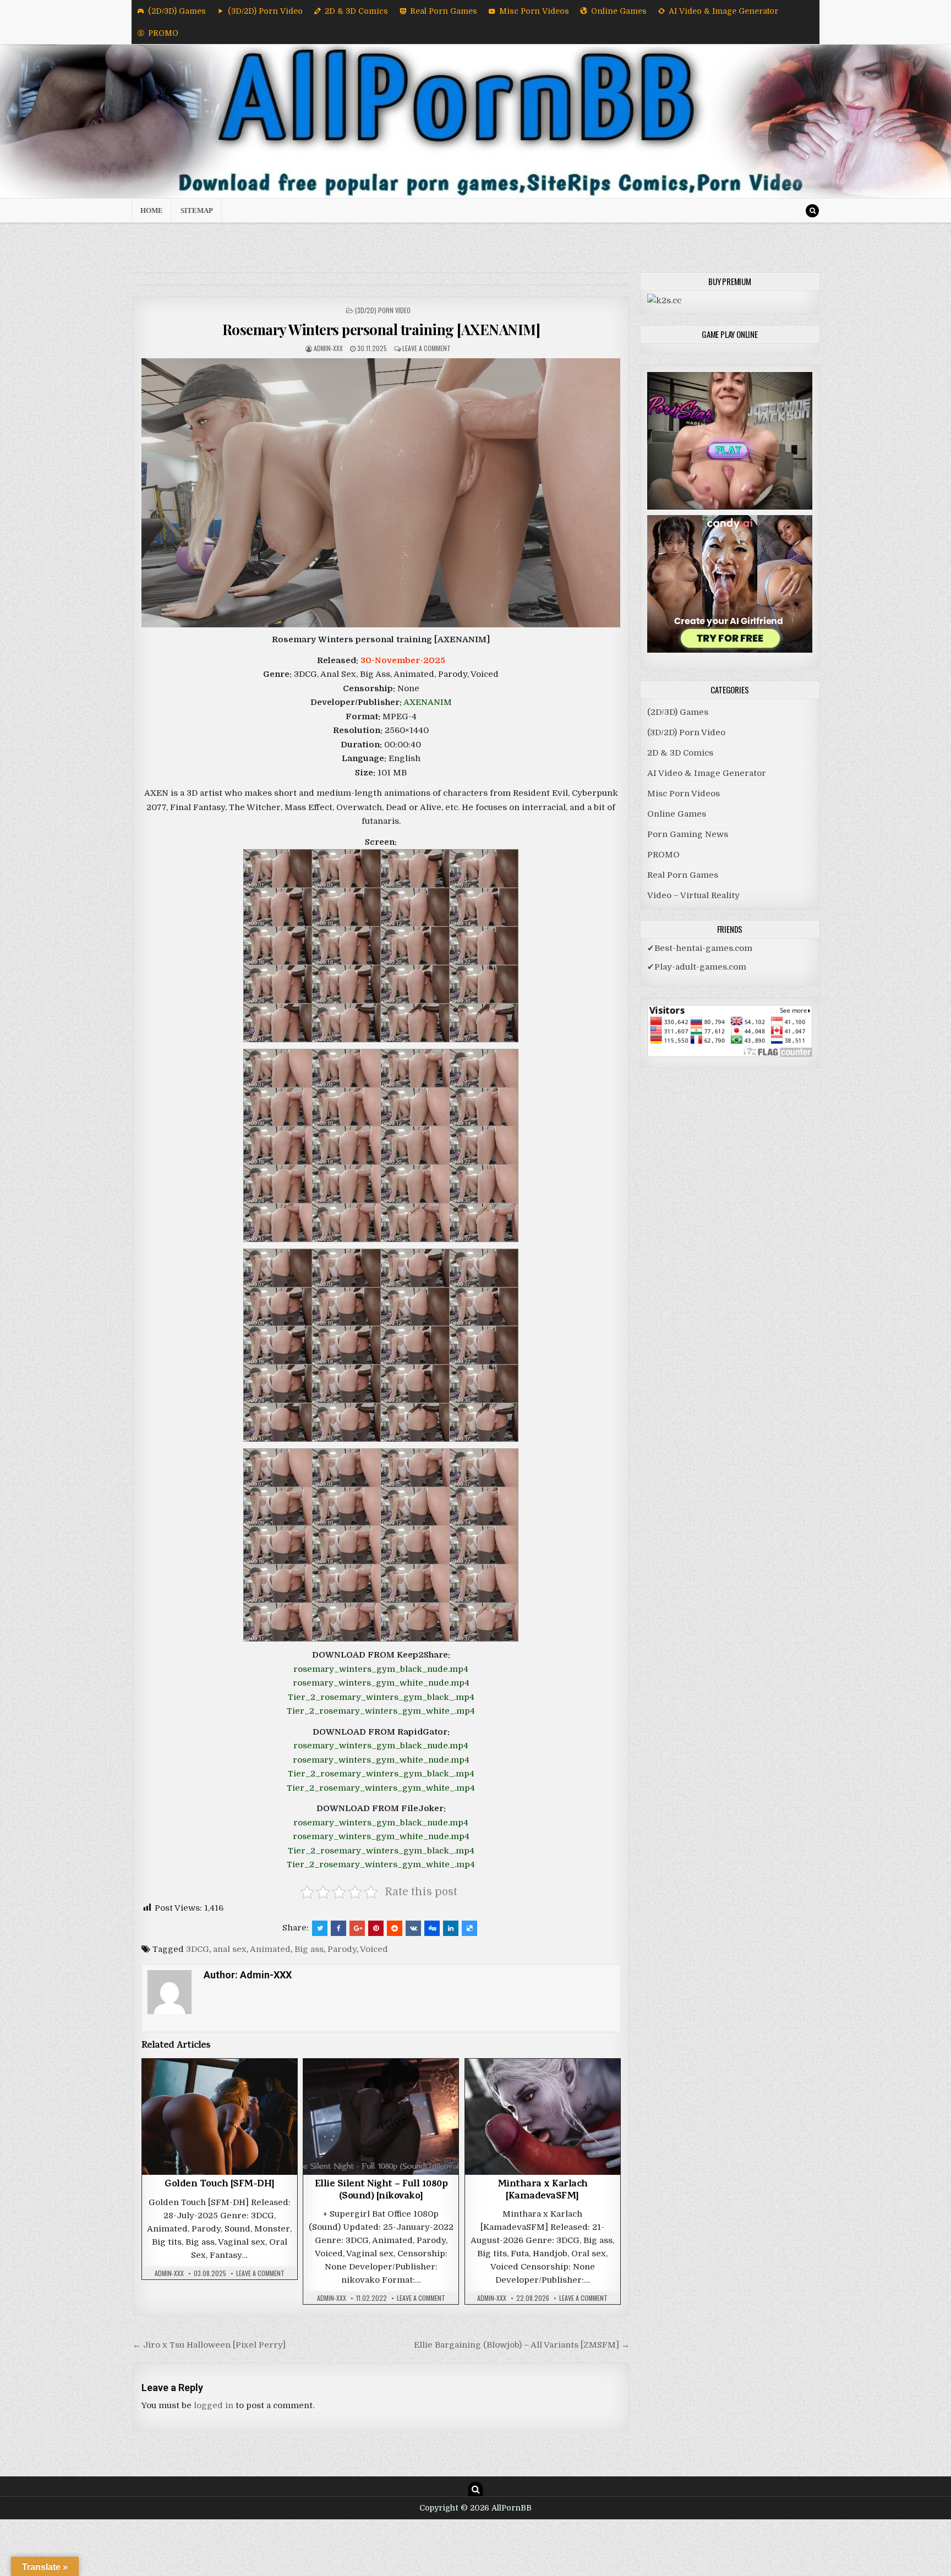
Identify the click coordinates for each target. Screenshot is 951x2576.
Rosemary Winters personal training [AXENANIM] (381, 329)
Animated (270, 1949)
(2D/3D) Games (177, 11)
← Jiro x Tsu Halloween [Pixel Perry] (209, 2345)
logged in (214, 2405)
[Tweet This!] (320, 1928)
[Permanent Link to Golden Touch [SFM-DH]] (220, 2117)
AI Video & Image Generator (723, 11)
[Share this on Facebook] (338, 1928)
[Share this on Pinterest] (376, 1928)
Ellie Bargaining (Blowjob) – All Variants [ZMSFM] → (522, 2345)
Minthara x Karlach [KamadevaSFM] (543, 2191)
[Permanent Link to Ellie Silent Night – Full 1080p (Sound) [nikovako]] (381, 2117)
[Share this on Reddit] (395, 1928)
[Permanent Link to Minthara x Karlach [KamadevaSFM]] (543, 2117)
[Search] (812, 211)
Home (152, 210)
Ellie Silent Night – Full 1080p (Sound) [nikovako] (381, 2191)
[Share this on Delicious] (469, 1928)
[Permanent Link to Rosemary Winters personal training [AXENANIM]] (381, 493)
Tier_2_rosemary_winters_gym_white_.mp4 (381, 1711)
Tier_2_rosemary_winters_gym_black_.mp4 (381, 1697)
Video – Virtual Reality (693, 895)
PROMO (163, 33)
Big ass (309, 1949)
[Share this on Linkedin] (451, 1928)
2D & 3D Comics (356, 11)
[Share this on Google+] (357, 1928)
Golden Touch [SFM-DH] (220, 2185)
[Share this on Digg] (432, 1928)
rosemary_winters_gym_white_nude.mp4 (381, 1683)
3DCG (198, 1949)
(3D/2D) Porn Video (265, 11)
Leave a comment (427, 348)
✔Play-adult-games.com (697, 967)
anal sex (230, 1949)
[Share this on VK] (413, 1928)
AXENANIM (428, 702)
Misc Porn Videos (534, 11)
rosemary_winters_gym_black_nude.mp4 (381, 1669)
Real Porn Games (444, 11)
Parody (342, 1949)
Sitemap (197, 210)
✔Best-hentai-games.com (700, 948)
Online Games (619, 11)
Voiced (374, 1949)
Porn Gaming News (688, 834)
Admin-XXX (328, 348)
